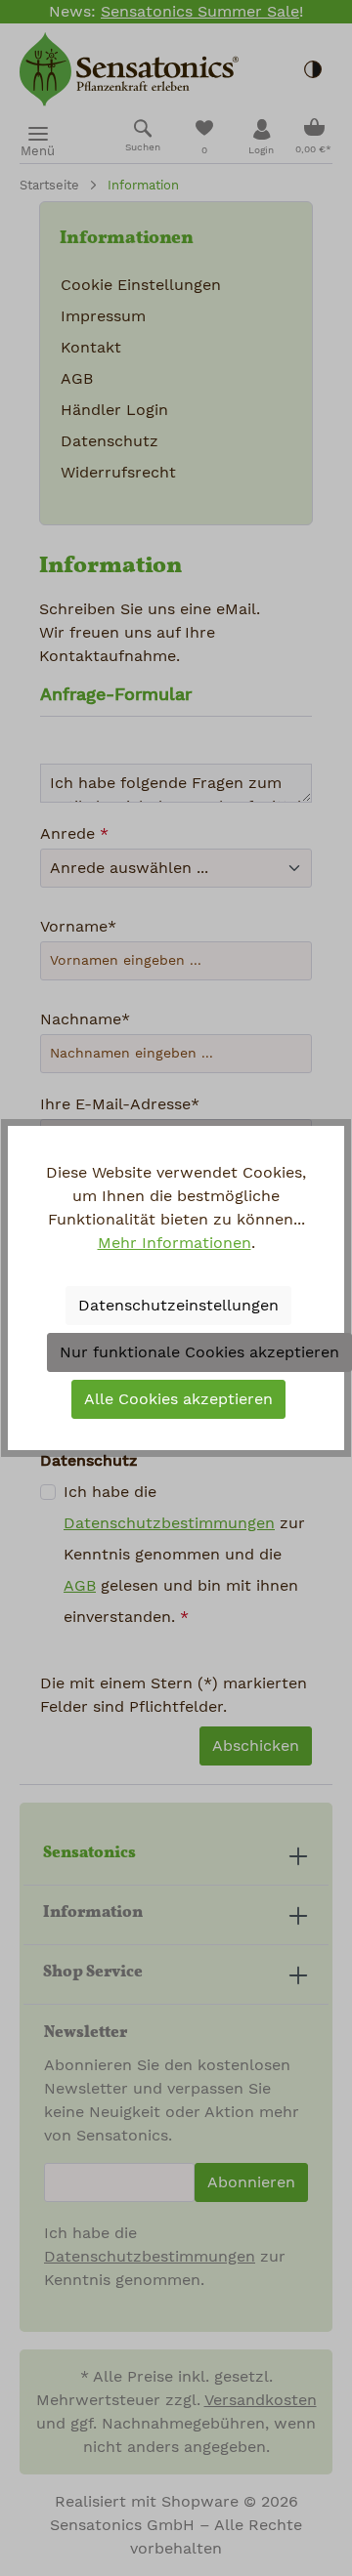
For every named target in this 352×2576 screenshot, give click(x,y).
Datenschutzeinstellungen (178, 1306)
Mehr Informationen (175, 1243)
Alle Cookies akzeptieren (178, 1399)
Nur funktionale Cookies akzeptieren (199, 1352)
